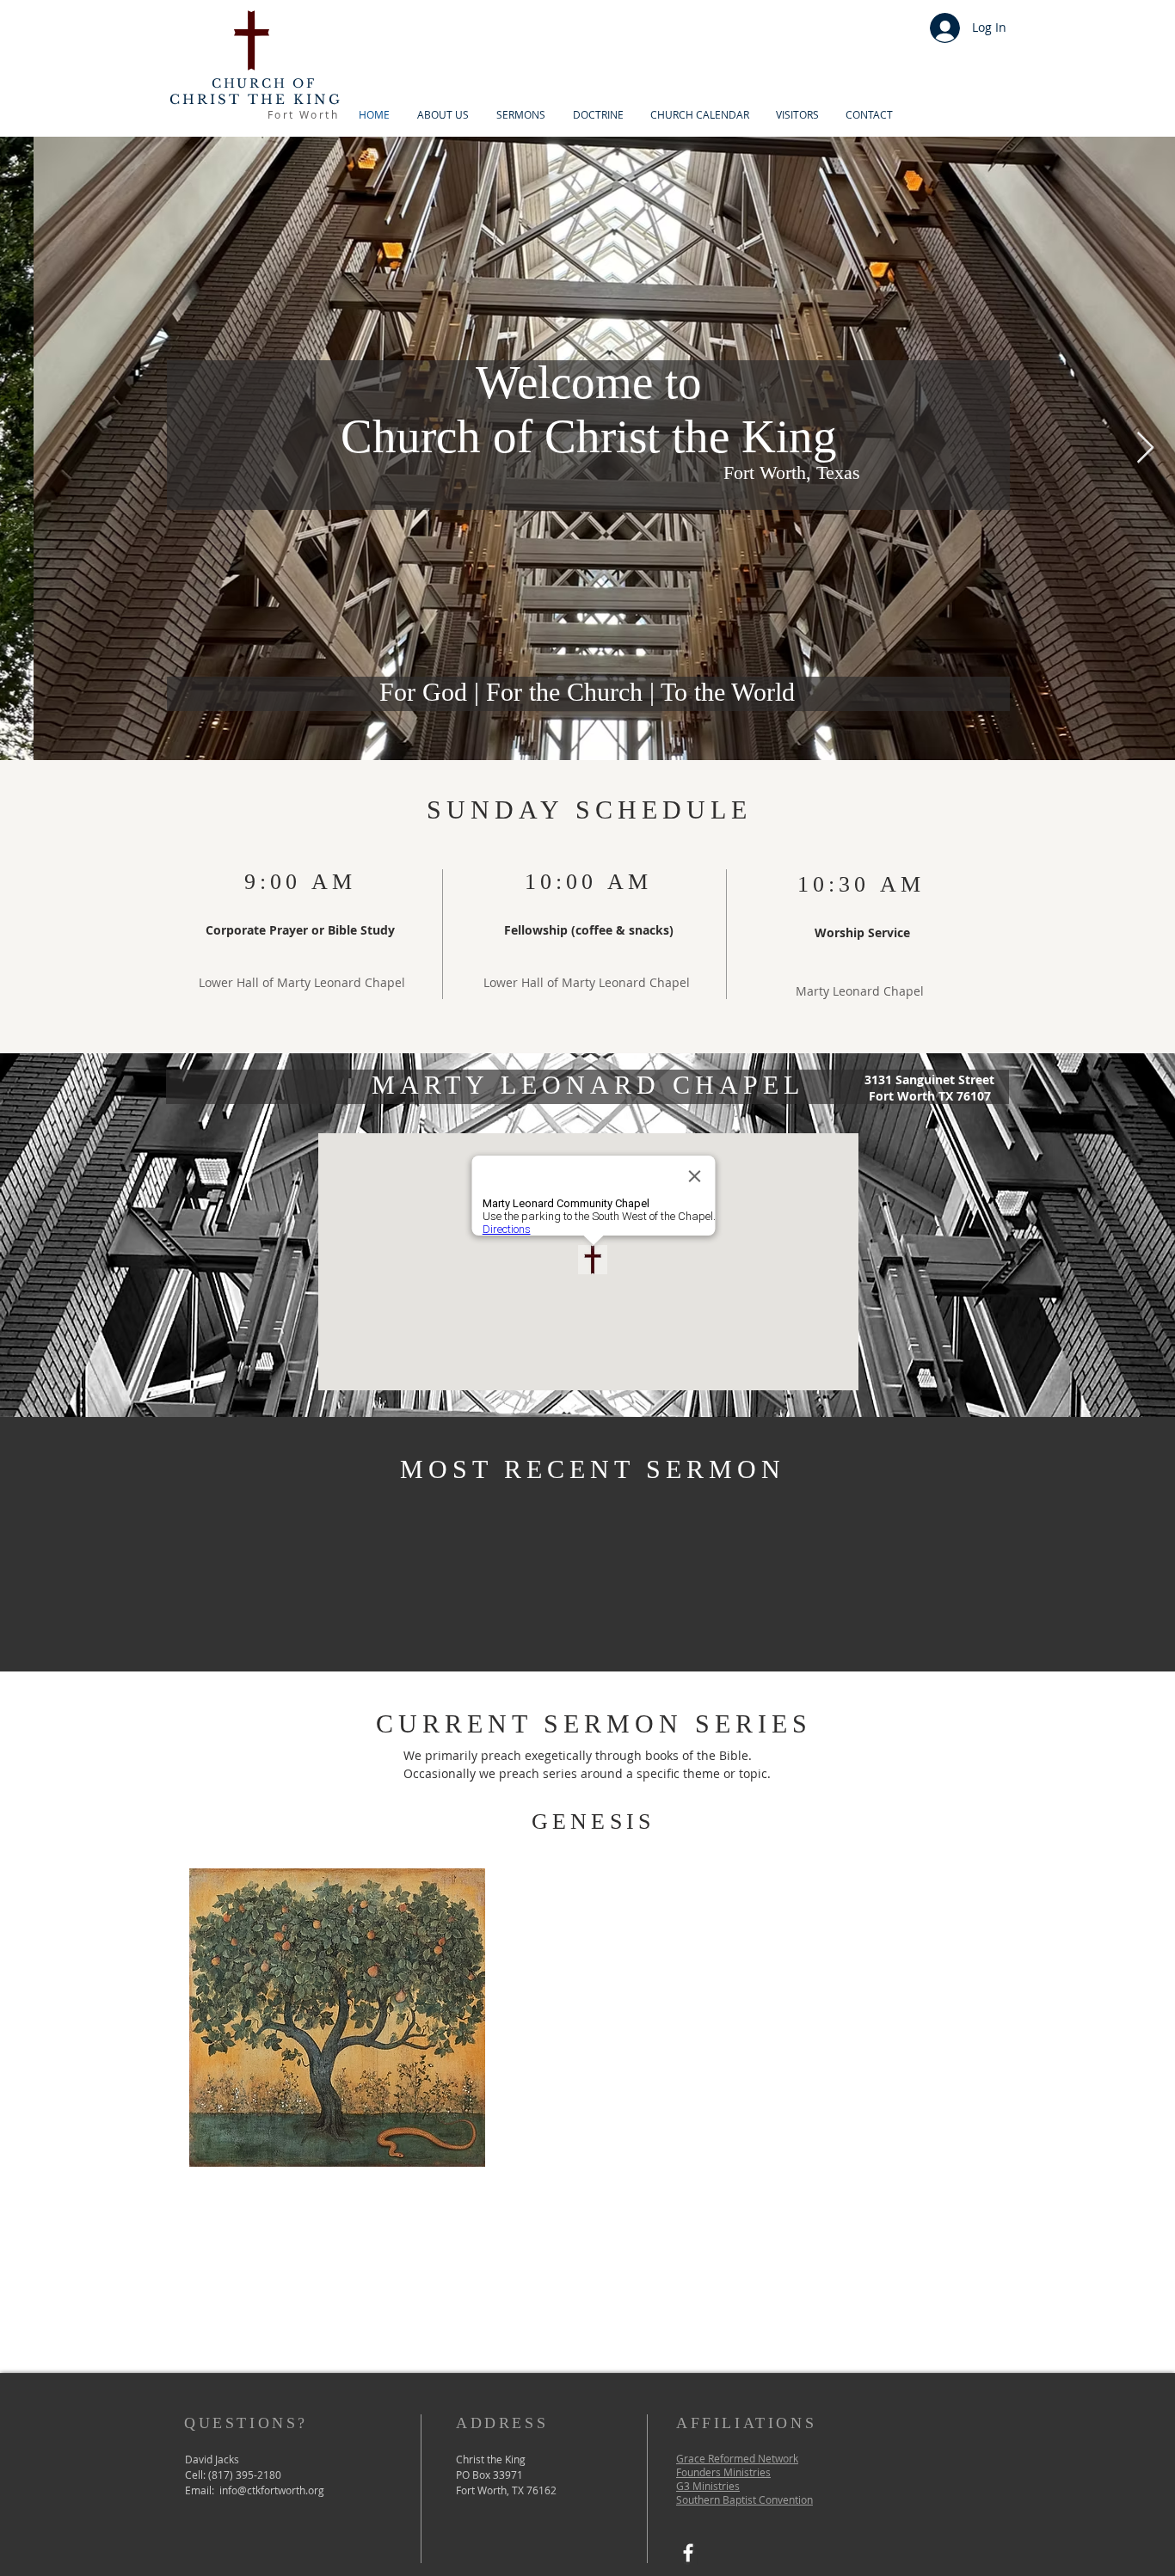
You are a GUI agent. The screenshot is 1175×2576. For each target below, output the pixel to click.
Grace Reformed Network (737, 2458)
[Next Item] (1145, 448)
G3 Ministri (702, 2486)
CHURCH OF (264, 83)
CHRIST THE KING (256, 99)
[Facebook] (688, 2553)
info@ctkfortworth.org (272, 2490)
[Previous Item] (30, 448)
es (734, 2486)
